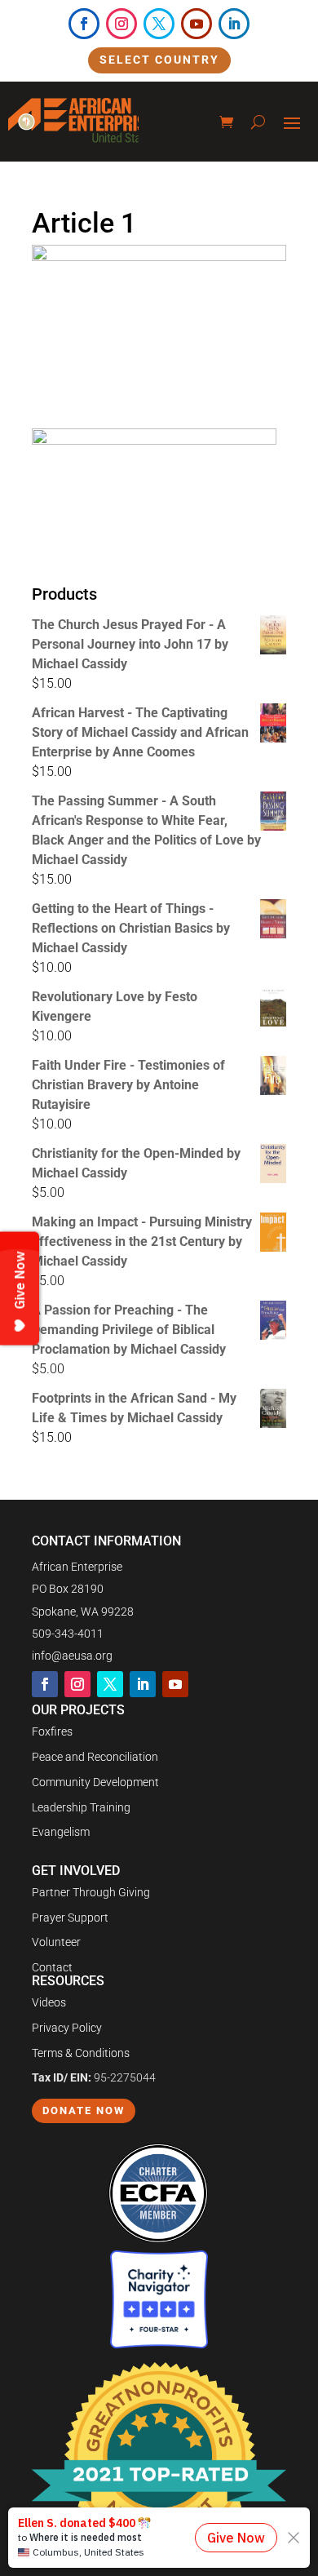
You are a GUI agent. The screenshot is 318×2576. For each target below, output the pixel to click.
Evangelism (61, 1832)
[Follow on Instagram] (121, 24)
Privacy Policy (67, 2028)
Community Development (95, 1782)
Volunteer (56, 1942)
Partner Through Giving (91, 1892)
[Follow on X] (159, 24)
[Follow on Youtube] (197, 24)
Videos (49, 2002)
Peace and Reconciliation (95, 1757)
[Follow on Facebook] (84, 24)
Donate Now (84, 2110)
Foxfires (52, 1731)
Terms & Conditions (81, 2053)
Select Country (159, 60)
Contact (52, 1967)
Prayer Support (70, 1918)
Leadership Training (81, 1807)
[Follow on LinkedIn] (234, 24)
